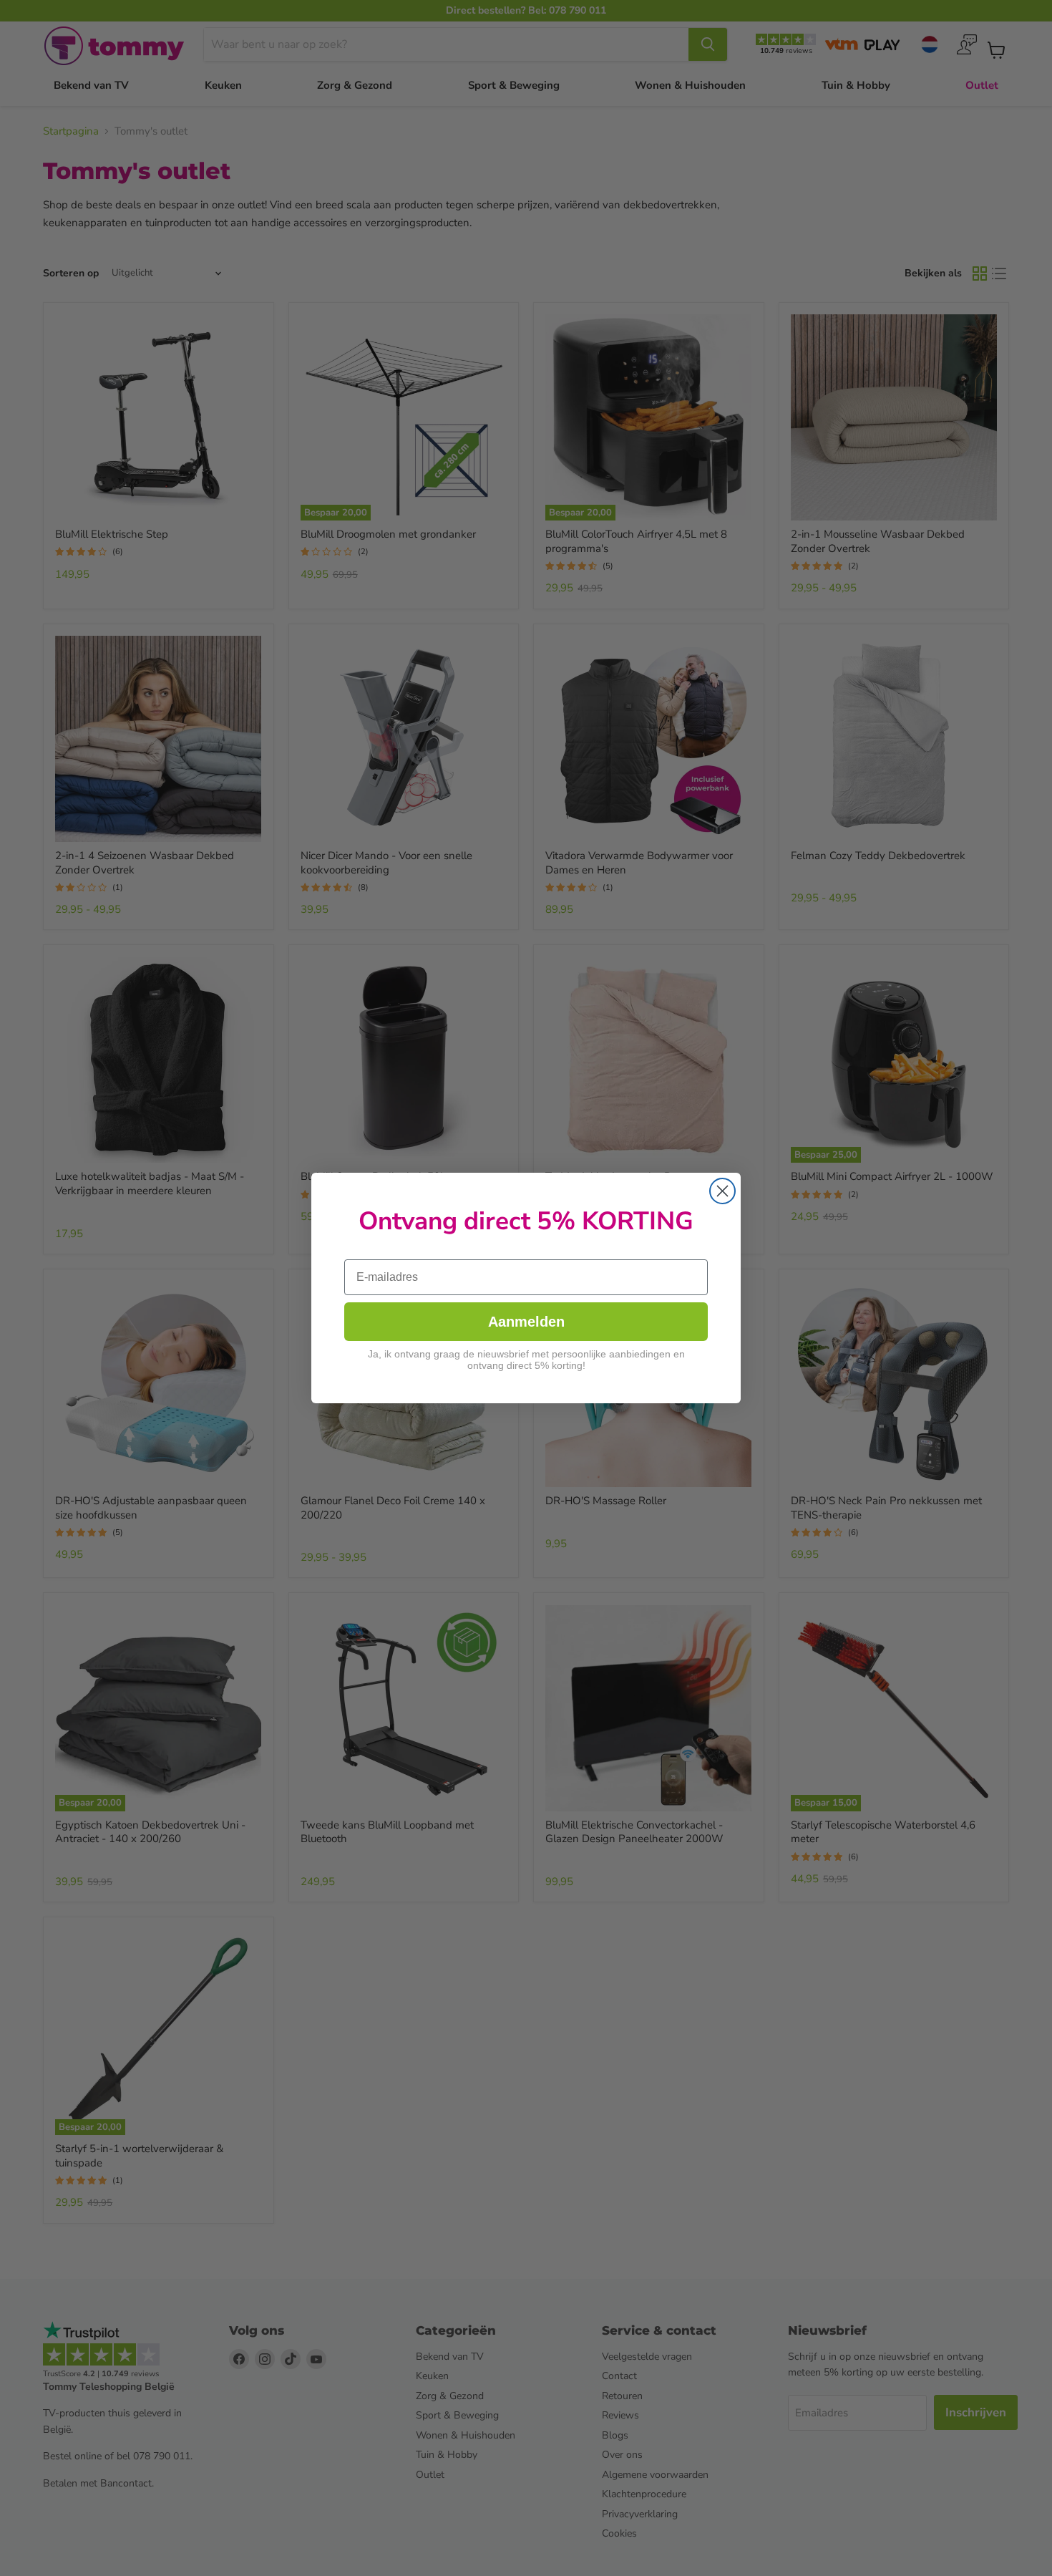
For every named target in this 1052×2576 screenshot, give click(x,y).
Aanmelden (526, 1322)
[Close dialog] (722, 1191)
